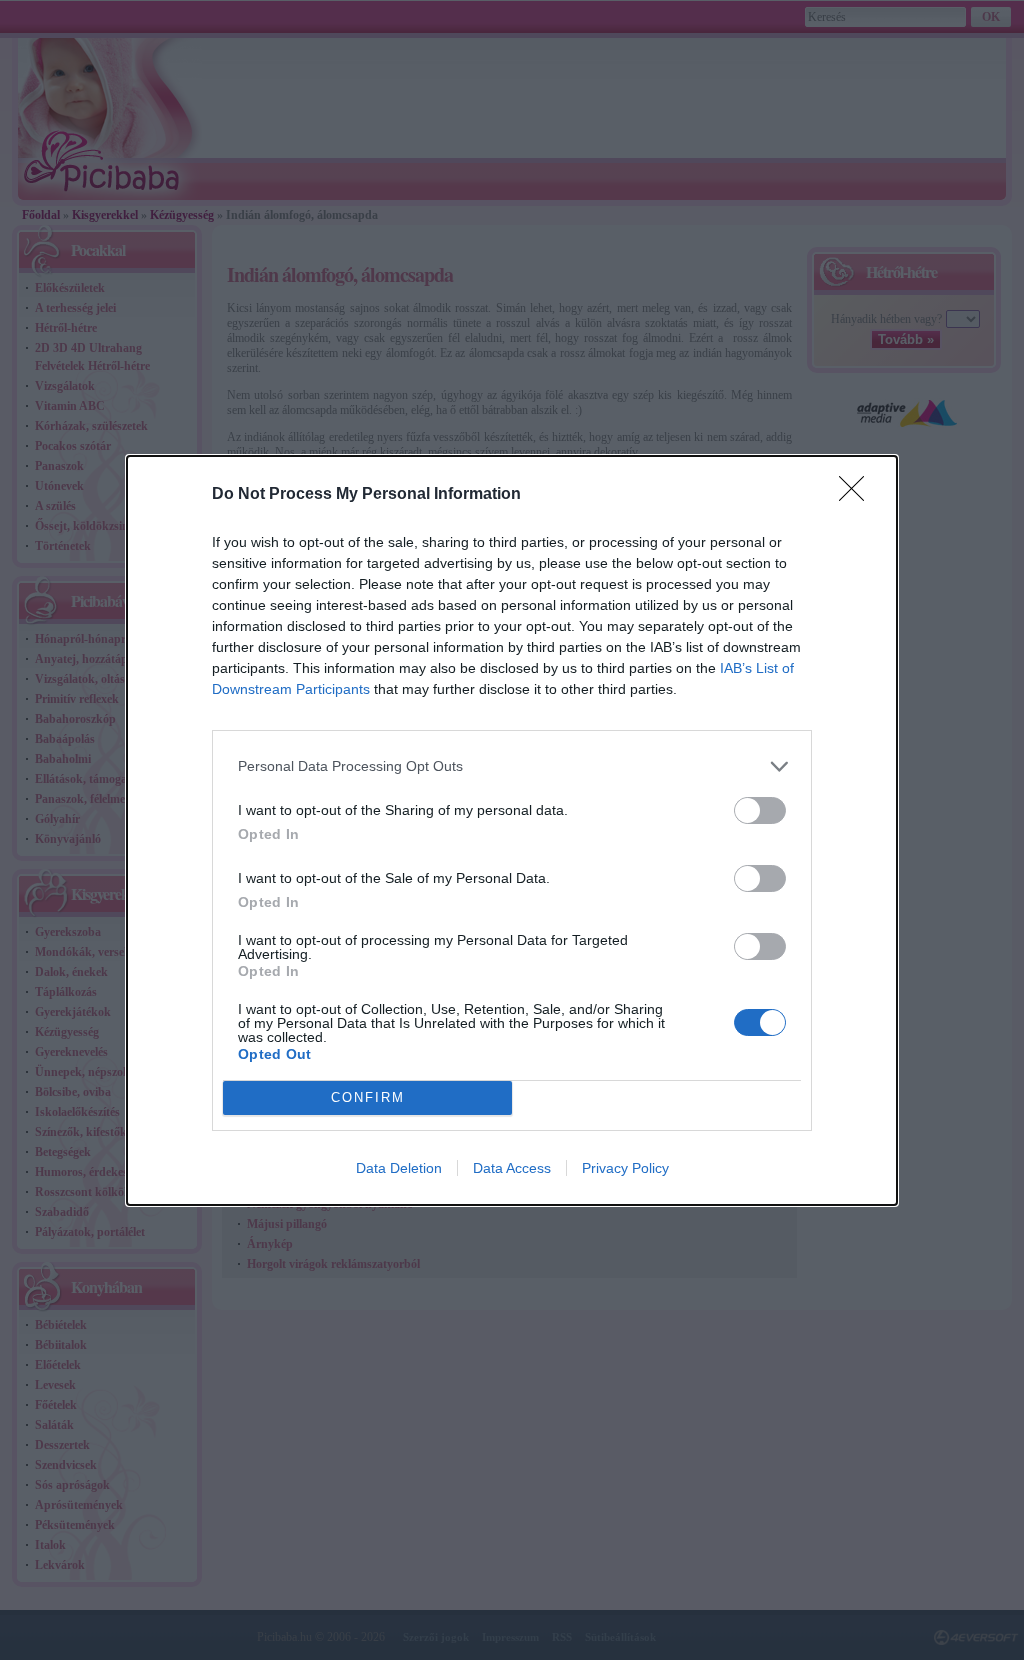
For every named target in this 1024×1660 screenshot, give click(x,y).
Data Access (512, 1168)
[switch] (760, 810)
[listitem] (512, 766)
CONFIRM (368, 1097)
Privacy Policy (625, 1168)
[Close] (858, 495)
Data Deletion (399, 1168)
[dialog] (512, 830)
